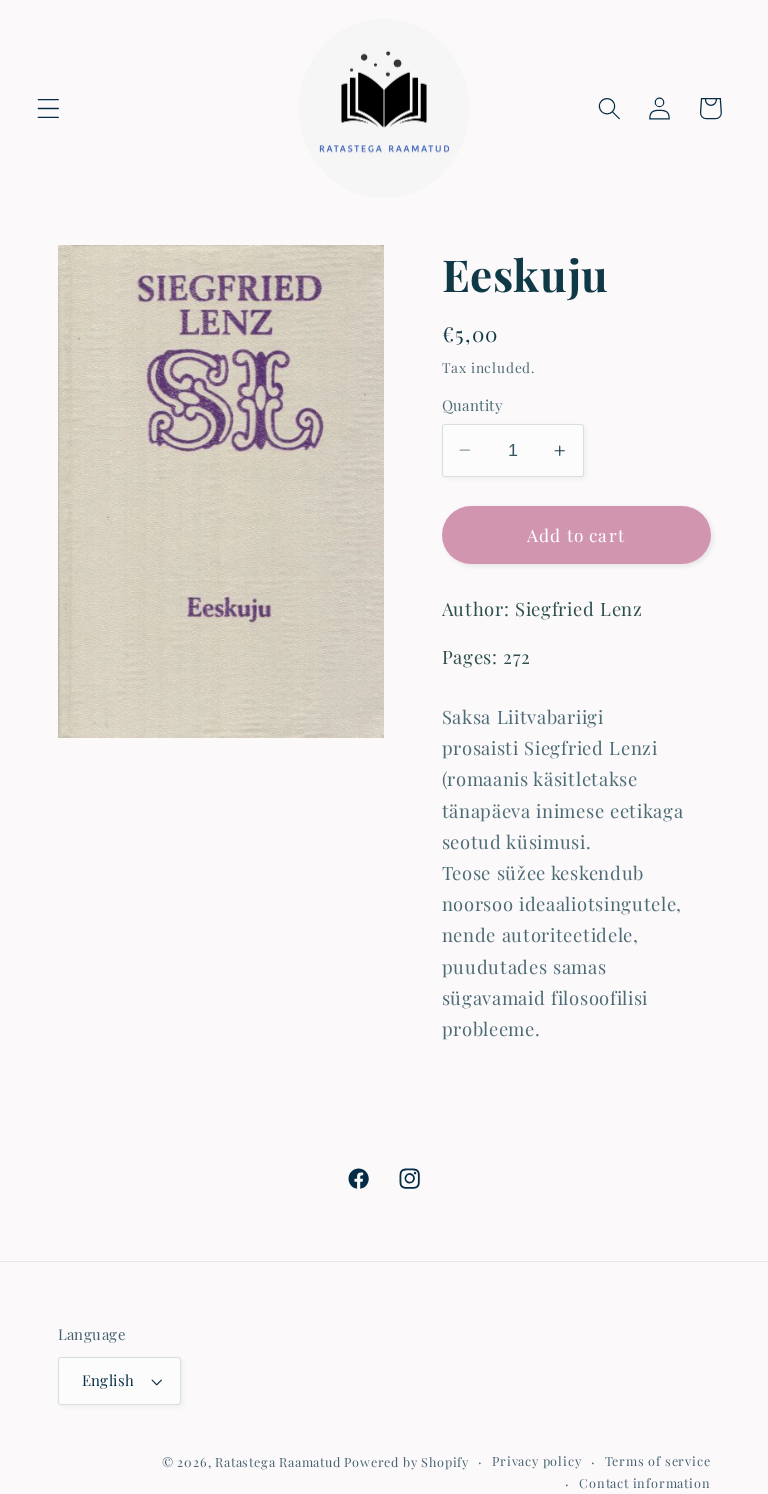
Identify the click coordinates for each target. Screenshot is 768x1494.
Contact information (644, 1482)
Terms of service (658, 1460)
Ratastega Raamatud (278, 1461)
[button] (48, 108)
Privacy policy (536, 1460)
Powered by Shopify (406, 1461)
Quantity (473, 405)
